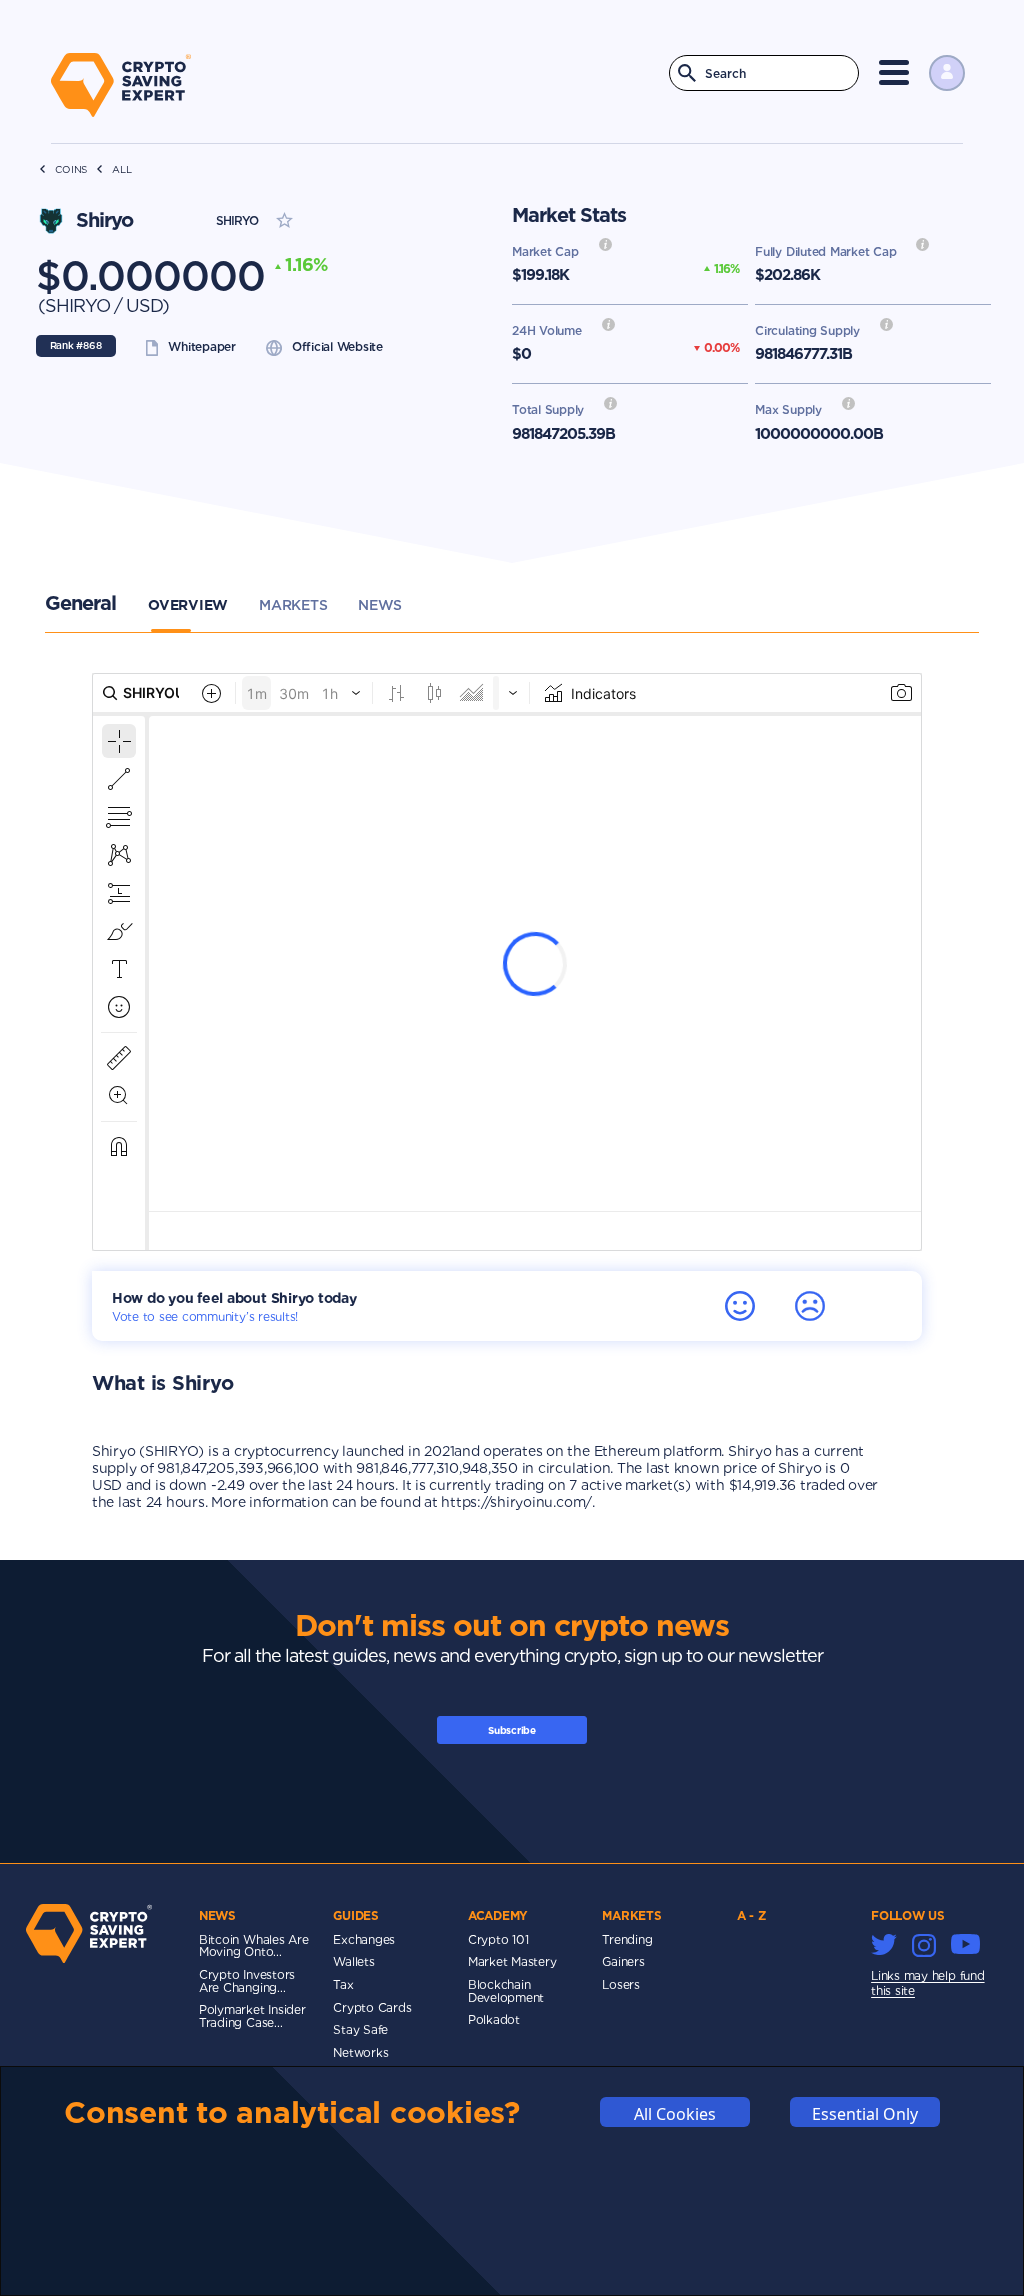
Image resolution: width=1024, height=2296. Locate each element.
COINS (71, 169)
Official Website (337, 346)
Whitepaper (202, 346)
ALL (121, 169)
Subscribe (512, 1730)
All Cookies (675, 2114)
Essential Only (865, 2114)
